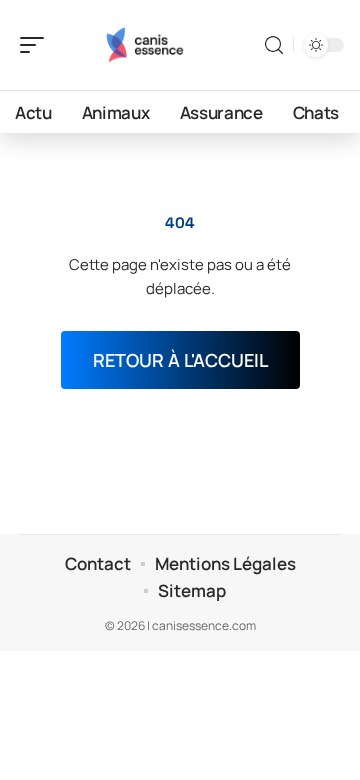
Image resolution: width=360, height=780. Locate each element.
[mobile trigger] (37, 45)
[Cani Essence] (144, 45)
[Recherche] (274, 45)
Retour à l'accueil (180, 360)
